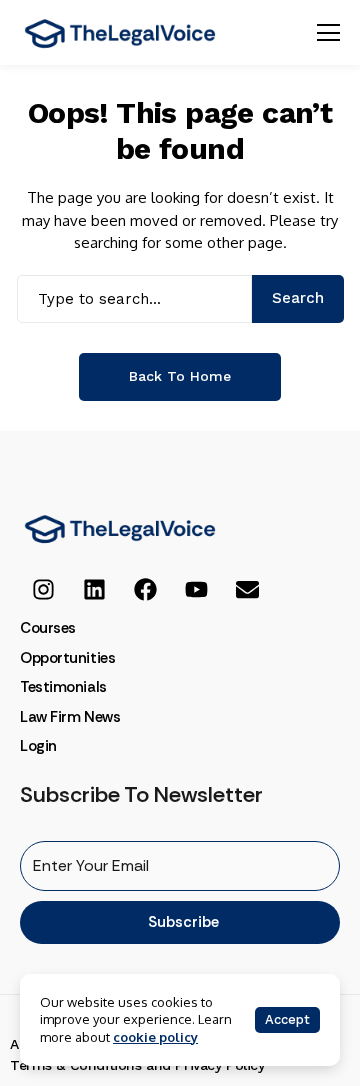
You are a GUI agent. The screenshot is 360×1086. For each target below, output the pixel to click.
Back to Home (180, 376)
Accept (287, 1019)
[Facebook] (145, 589)
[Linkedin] (94, 589)
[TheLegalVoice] (120, 33)
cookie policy (155, 1037)
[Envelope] (247, 589)
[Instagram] (43, 589)
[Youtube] (196, 589)
